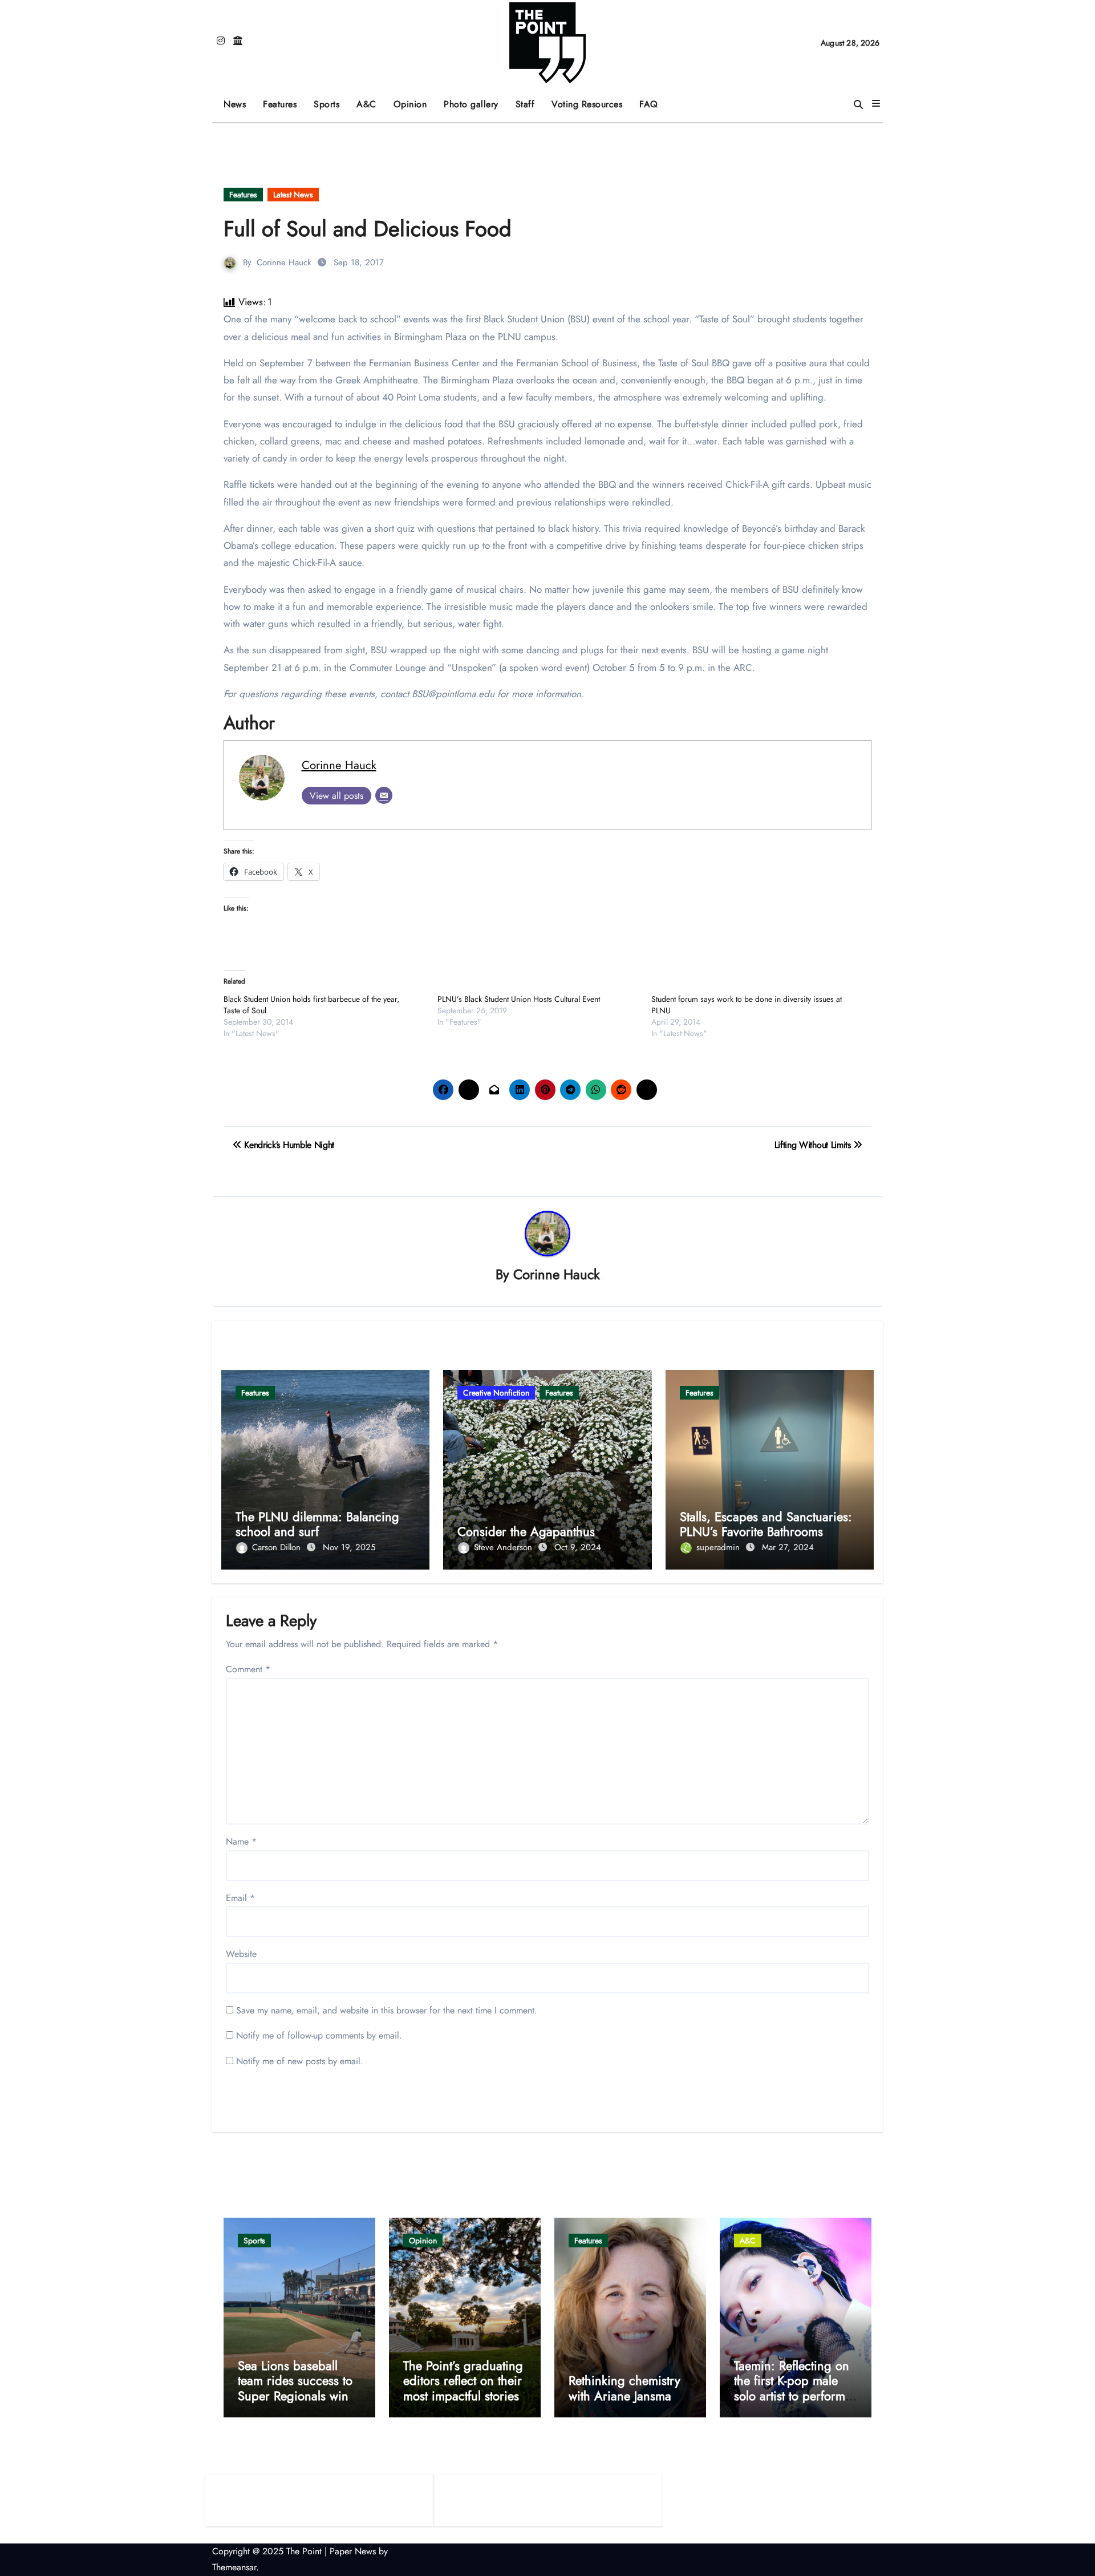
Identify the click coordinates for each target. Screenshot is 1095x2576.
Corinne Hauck (284, 262)
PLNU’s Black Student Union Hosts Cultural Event (519, 999)
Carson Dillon (278, 1547)
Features (284, 100)
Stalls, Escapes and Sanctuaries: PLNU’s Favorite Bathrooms (766, 1524)
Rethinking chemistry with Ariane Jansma (624, 2388)
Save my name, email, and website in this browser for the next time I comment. (387, 2010)
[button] (876, 104)
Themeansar (234, 2567)
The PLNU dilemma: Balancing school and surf (317, 1524)
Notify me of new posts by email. (300, 2061)
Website (241, 1954)
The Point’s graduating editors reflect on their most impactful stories (463, 2381)
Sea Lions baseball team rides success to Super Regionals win (295, 2381)
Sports (331, 100)
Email (240, 1898)
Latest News (293, 195)
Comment (248, 1669)
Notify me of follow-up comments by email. (319, 2035)
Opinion (415, 100)
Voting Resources (587, 104)
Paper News (353, 2551)
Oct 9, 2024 (578, 1547)
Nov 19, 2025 (349, 1547)
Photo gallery (471, 104)
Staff (525, 104)
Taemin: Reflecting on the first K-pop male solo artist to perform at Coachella (792, 2388)
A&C (371, 100)
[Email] (384, 795)
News (235, 104)
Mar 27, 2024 (788, 1547)
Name (241, 1841)
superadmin (719, 1547)
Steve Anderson (504, 1547)
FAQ (649, 104)
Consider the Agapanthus (526, 1531)
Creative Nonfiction (496, 1393)
